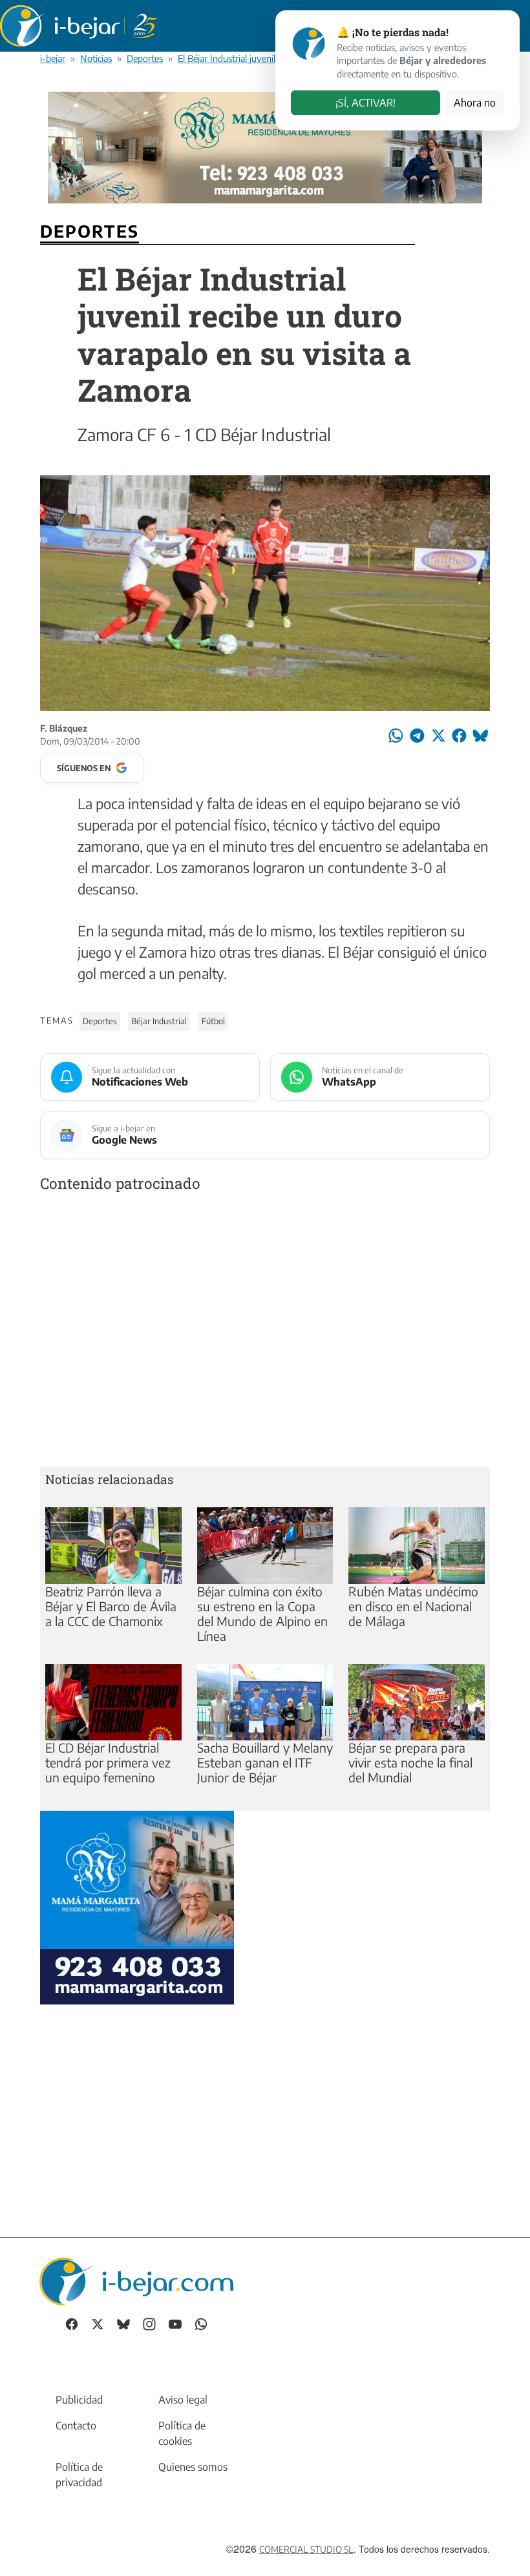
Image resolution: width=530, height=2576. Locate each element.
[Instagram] (149, 2323)
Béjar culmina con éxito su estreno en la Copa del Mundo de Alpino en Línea (262, 1613)
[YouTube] (175, 2323)
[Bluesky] (123, 2323)
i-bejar (53, 58)
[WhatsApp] (201, 2323)
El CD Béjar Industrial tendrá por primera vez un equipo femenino (108, 1762)
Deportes (145, 58)
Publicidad (79, 2400)
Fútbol (213, 1021)
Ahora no (475, 103)
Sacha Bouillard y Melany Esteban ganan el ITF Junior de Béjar (265, 1762)
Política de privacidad (79, 2475)
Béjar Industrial (159, 1021)
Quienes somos (193, 2467)
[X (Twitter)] (98, 2323)
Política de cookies (182, 2433)
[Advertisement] (265, 1332)
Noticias (96, 58)
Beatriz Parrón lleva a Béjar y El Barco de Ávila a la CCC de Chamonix (111, 1606)
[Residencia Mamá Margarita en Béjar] (137, 1906)
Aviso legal (183, 2400)
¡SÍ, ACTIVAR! (366, 103)
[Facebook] (72, 2323)
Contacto (76, 2426)
